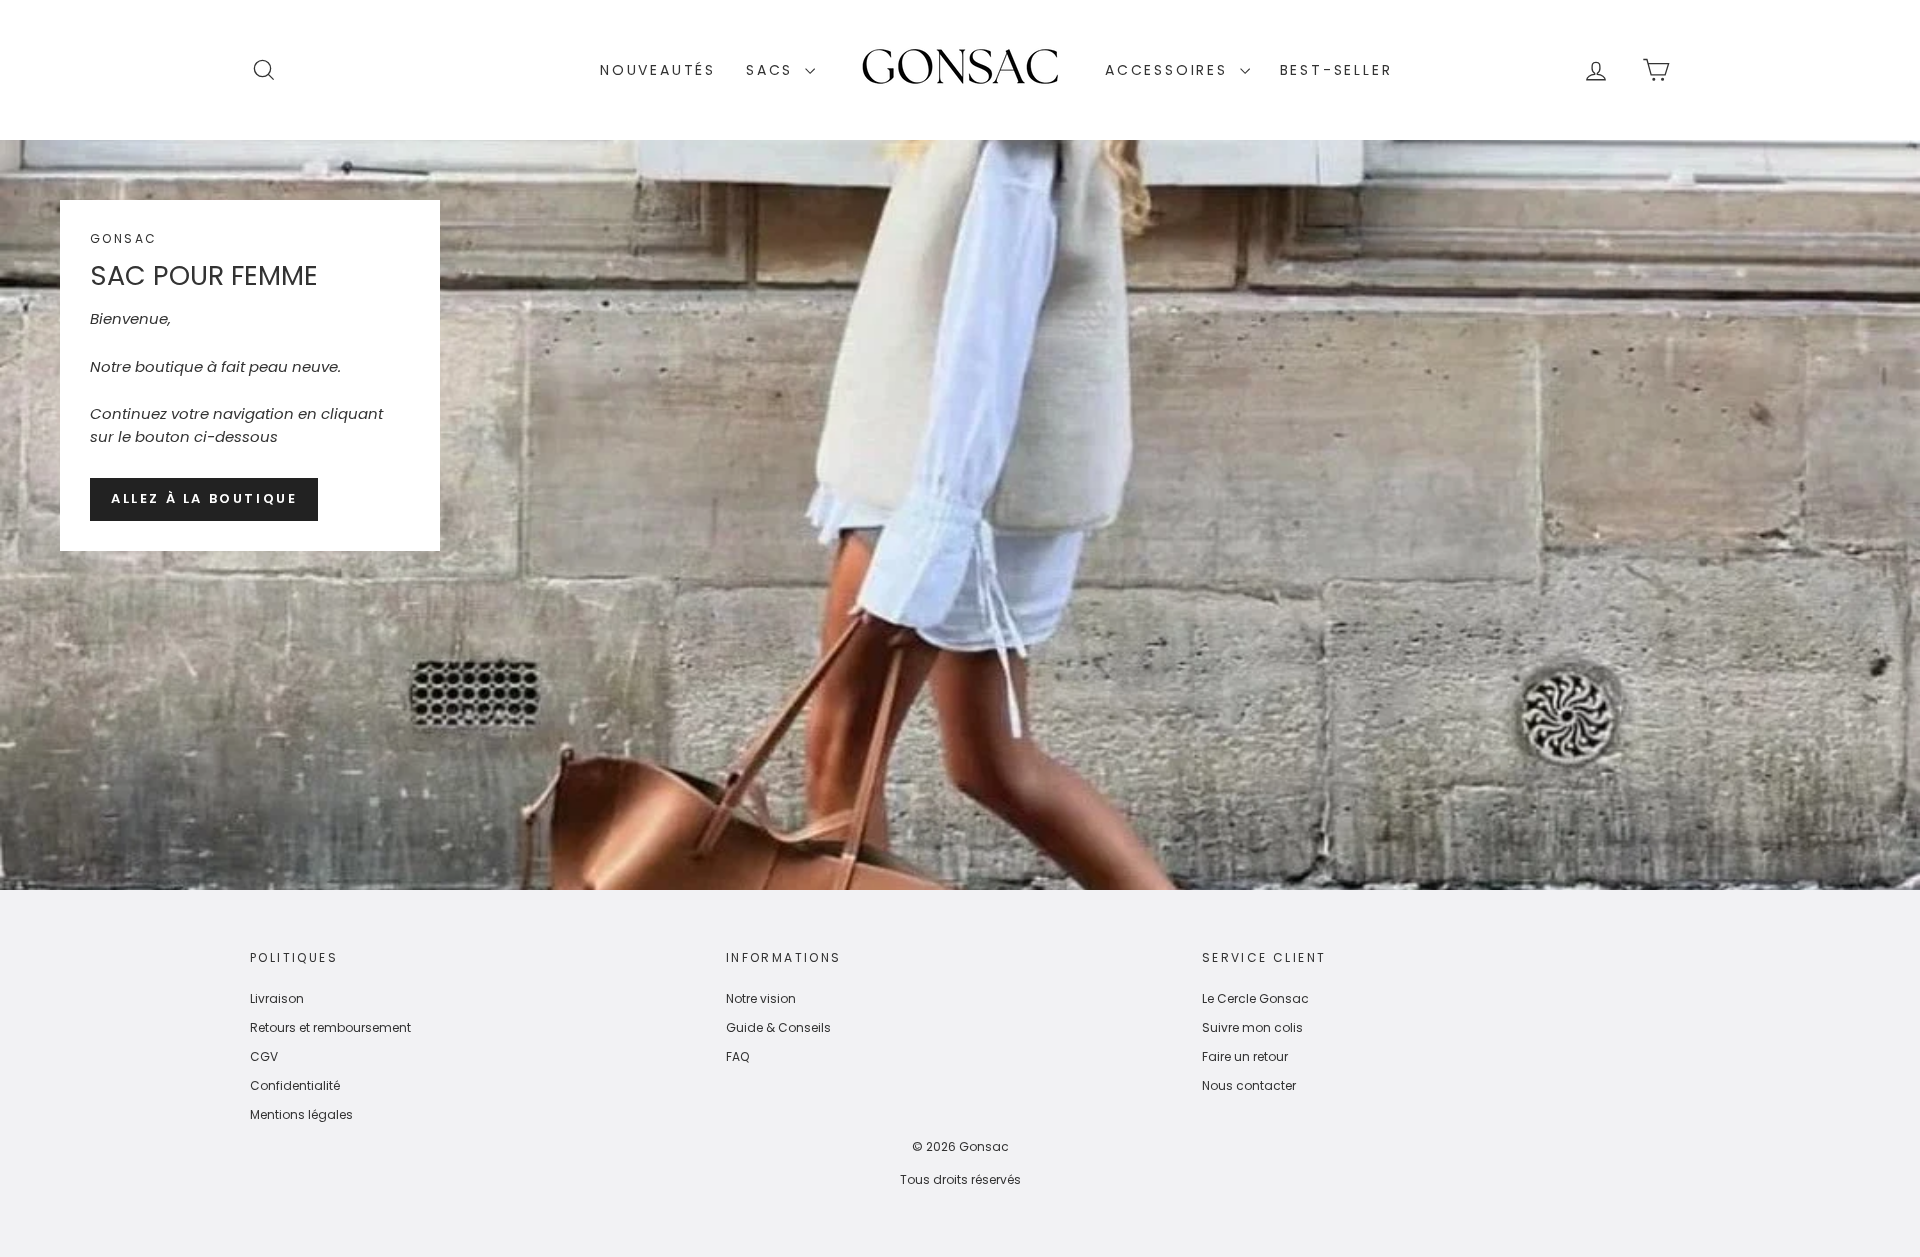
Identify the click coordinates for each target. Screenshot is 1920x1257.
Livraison (277, 998)
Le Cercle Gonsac (1255, 998)
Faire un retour (1245, 1056)
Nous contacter (1249, 1085)
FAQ (737, 1056)
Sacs (773, 70)
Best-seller (1336, 70)
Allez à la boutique (204, 498)
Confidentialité (295, 1085)
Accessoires (1170, 70)
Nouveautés (658, 70)
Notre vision (761, 998)
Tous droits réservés (960, 1179)
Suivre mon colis (1252, 1027)
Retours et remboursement (330, 1027)
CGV (264, 1056)
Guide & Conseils (778, 1027)
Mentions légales (301, 1114)
